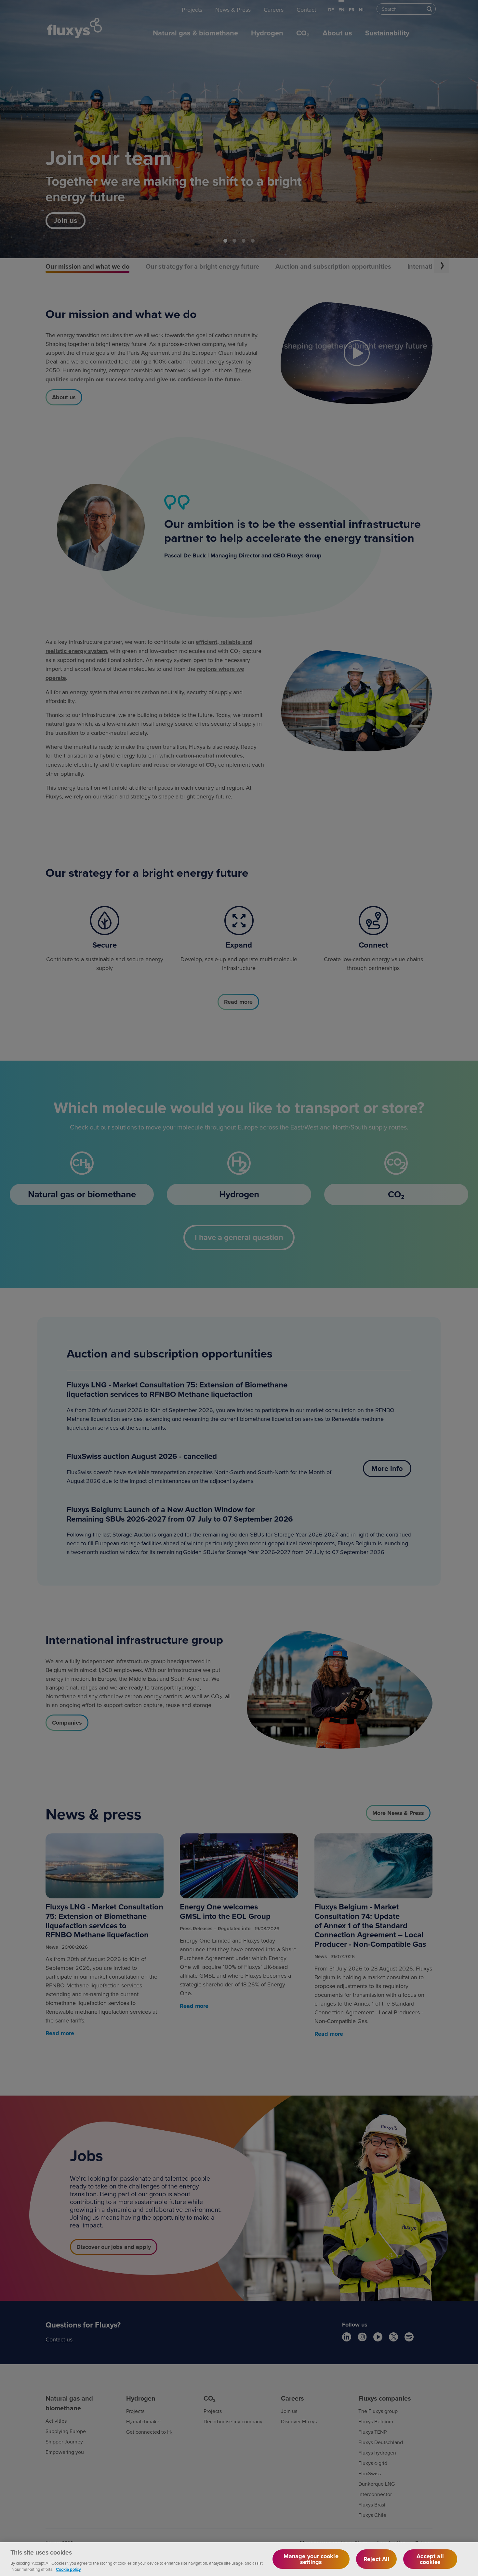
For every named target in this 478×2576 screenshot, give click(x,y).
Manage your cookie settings (311, 2559)
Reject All (377, 2559)
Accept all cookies (430, 2559)
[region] (239, 2559)
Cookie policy (68, 2569)
